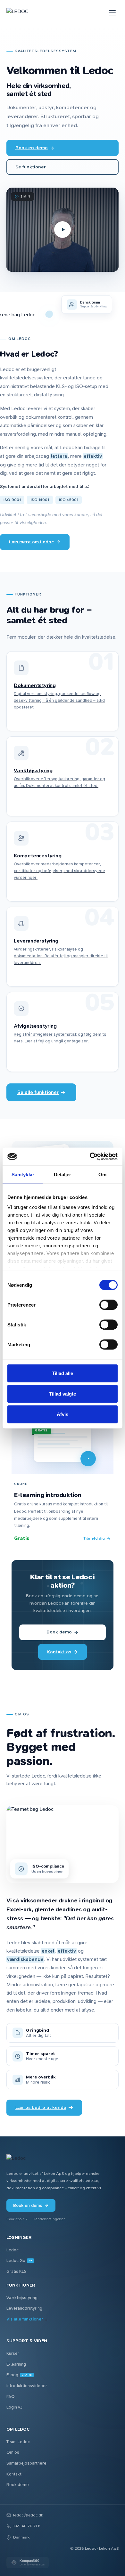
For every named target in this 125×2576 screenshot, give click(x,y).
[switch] (108, 1305)
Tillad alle (63, 1373)
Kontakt (14, 2474)
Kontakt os (59, 1652)
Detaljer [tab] (63, 1174)
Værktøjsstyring (22, 2298)
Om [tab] (102, 1174)
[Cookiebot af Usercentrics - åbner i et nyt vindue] (90, 1157)
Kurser (13, 2353)
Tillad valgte (63, 1393)
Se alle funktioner (38, 1092)
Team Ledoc (18, 2442)
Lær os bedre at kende (41, 2107)
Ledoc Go (19, 2260)
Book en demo (32, 148)
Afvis (63, 1414)
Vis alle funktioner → (27, 2319)
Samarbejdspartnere (26, 2463)
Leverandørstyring (24, 2308)
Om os (13, 2452)
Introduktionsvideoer (27, 2386)
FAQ (11, 2397)
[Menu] (112, 13)
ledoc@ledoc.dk (28, 2515)
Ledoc (13, 2250)
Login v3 (14, 2407)
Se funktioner (31, 167)
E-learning (16, 2364)
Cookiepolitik (17, 2219)
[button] (63, 230)
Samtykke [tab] (23, 1174)
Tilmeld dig (94, 1538)
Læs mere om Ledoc (31, 542)
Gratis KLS (17, 2271)
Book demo (59, 1632)
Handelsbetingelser (49, 2219)
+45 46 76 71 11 (27, 2526)
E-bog (19, 2375)
